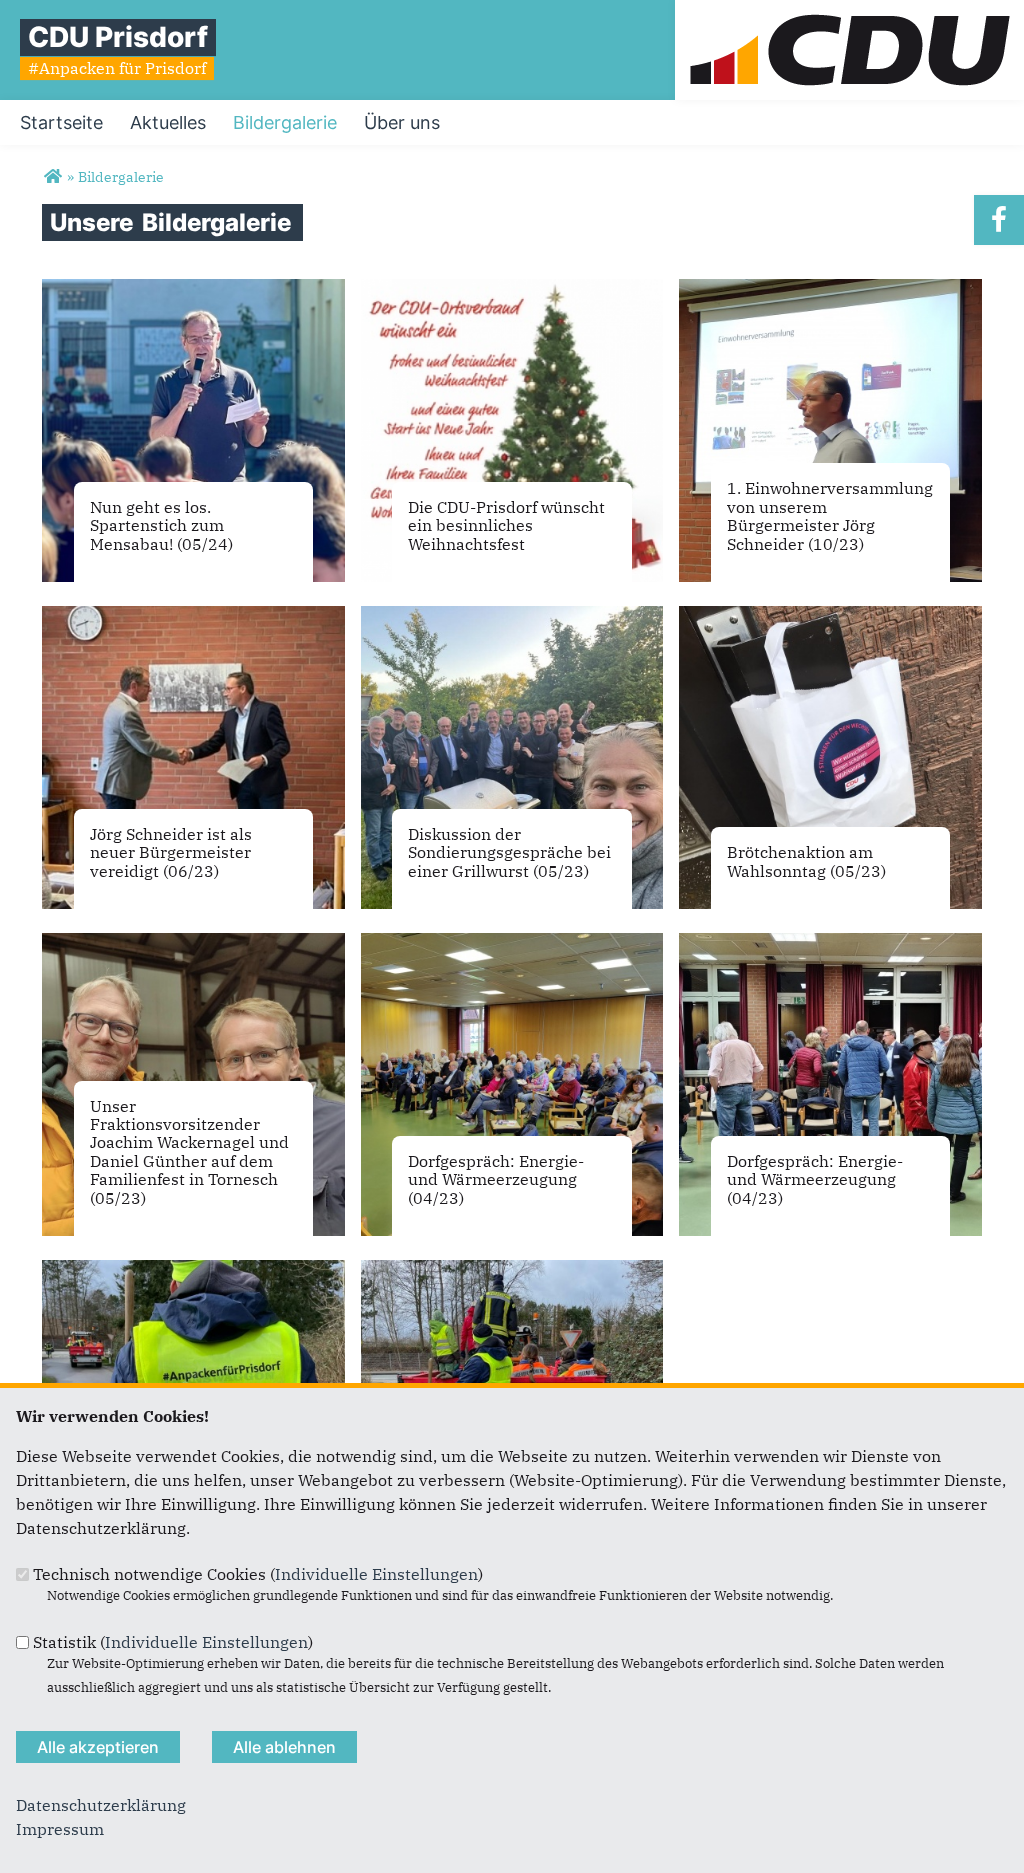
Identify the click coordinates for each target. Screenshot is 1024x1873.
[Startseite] (849, 12)
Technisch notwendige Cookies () (258, 1574)
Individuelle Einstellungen (376, 1574)
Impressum (60, 1829)
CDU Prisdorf (118, 37)
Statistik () (173, 1642)
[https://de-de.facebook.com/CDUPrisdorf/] (999, 220)
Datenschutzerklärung (101, 1805)
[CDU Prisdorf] (52, 177)
